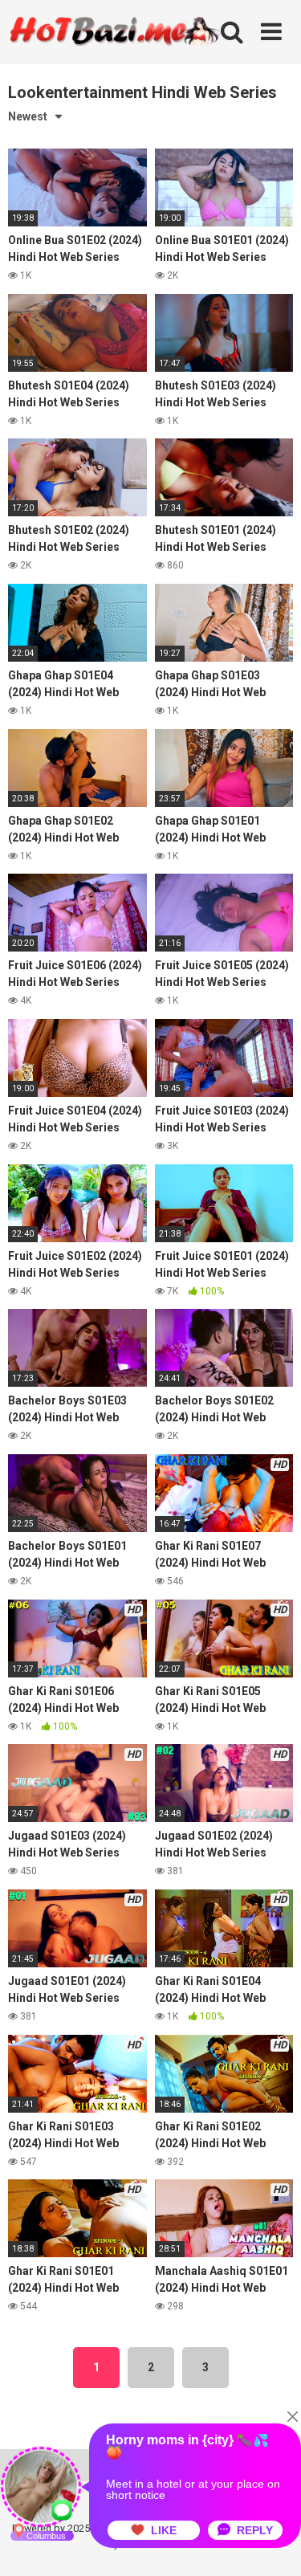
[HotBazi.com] (115, 51)
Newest (28, 116)
